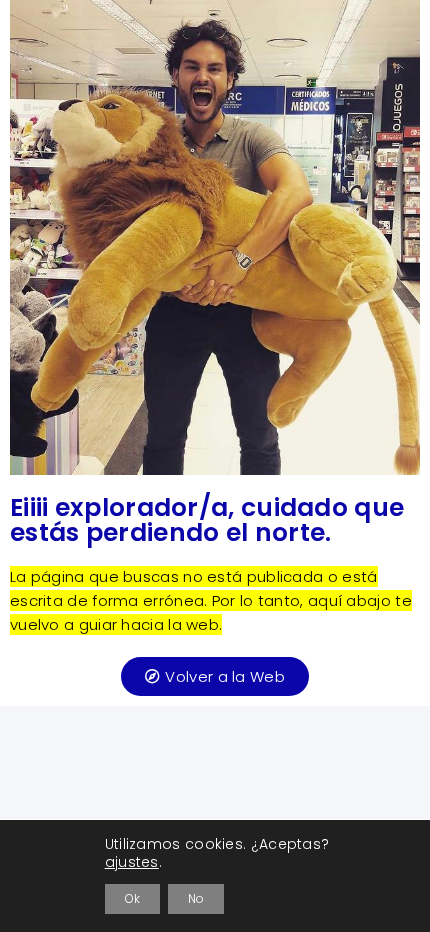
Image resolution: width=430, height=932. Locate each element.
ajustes (132, 862)
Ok (132, 898)
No (196, 898)
